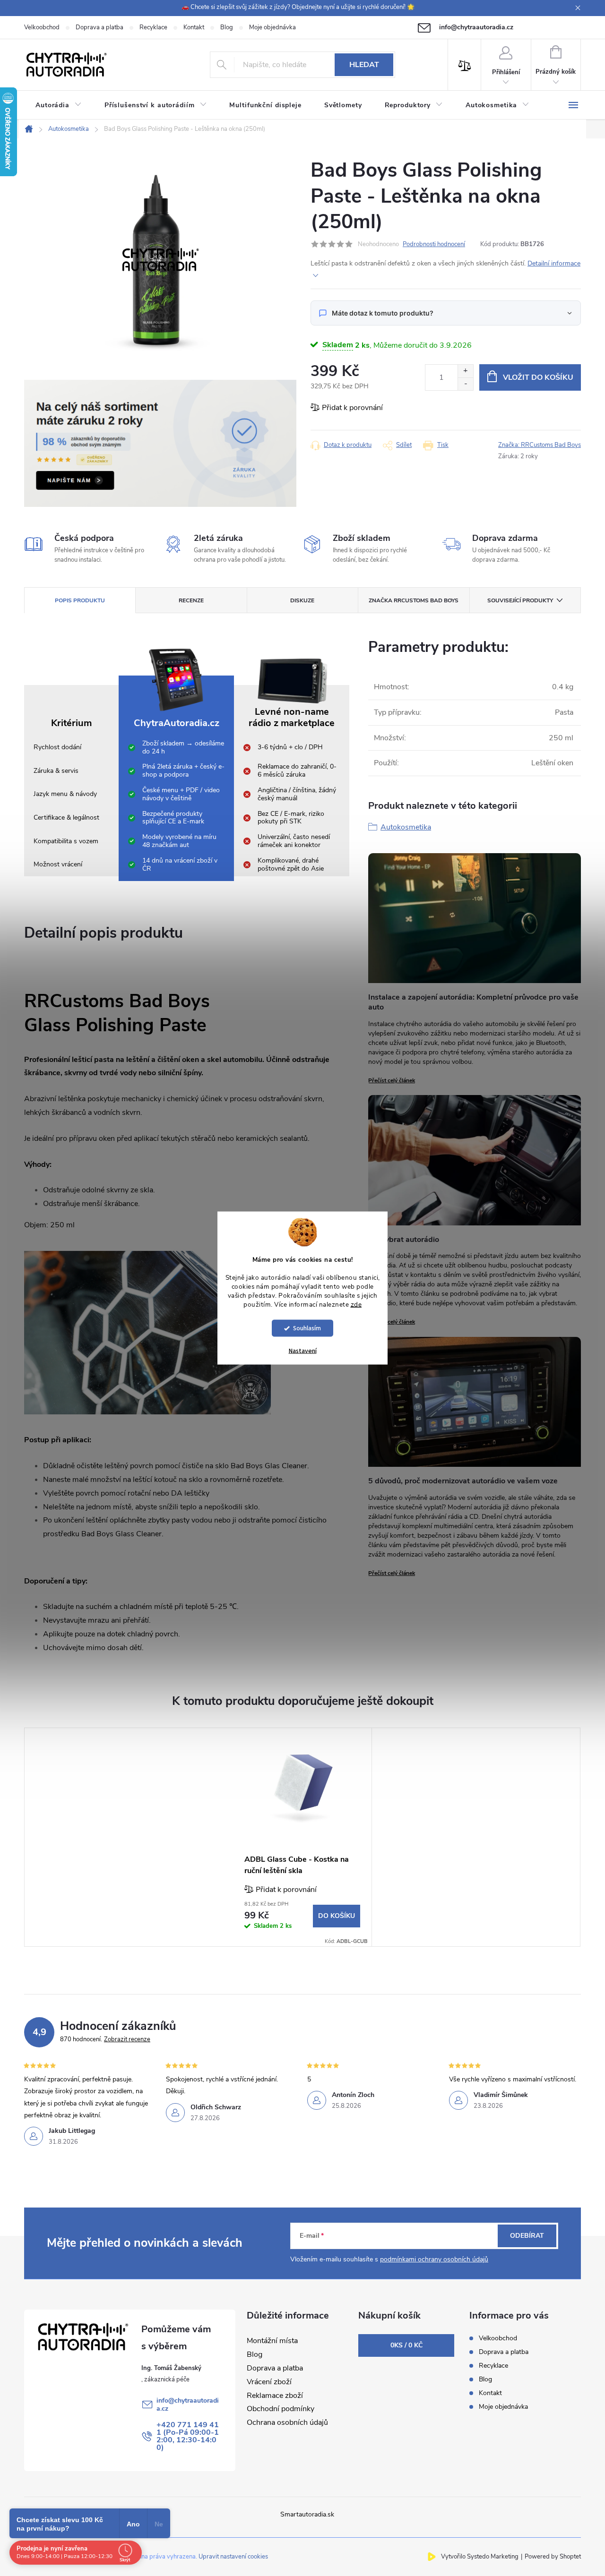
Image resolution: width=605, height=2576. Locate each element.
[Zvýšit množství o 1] (465, 371)
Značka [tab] (414, 600)
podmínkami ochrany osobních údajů (434, 2259)
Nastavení (303, 1351)
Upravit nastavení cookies (233, 2557)
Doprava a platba (99, 27)
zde (356, 1304)
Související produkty (520, 600)
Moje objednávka (272, 27)
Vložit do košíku (538, 377)
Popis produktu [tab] (80, 600)
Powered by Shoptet (553, 2557)
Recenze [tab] (191, 600)
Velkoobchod (42, 27)
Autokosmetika (406, 827)
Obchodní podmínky (281, 2409)
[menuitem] (59, 105)
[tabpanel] (302, 1837)
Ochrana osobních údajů (287, 2422)
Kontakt (194, 27)
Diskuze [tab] (302, 600)
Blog (227, 27)
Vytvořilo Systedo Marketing (480, 2557)
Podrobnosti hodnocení (434, 244)
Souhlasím (307, 1328)
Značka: (540, 445)
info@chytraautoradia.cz (188, 2405)
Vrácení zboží (269, 2382)
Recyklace (153, 27)
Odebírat (527, 2236)
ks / (406, 2345)
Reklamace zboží (275, 2396)
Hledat (364, 65)
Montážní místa (272, 2341)
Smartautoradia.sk (307, 2514)
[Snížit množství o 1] (465, 384)
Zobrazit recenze (127, 2039)
